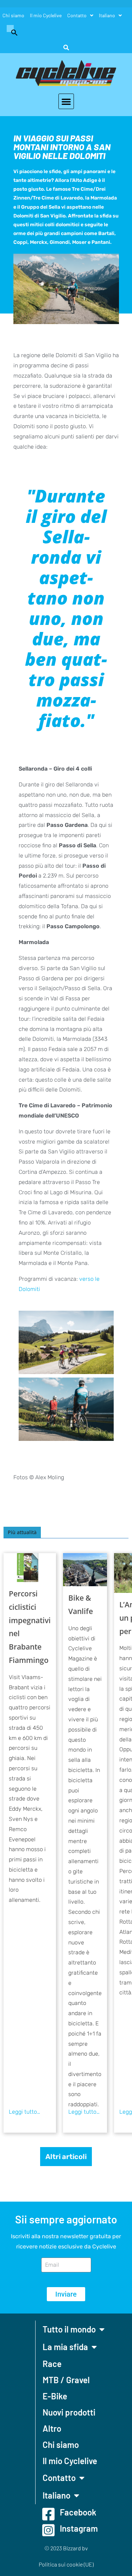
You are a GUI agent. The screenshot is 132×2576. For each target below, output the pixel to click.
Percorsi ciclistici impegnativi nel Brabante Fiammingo (30, 1627)
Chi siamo (13, 15)
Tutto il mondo (69, 2329)
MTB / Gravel (66, 2380)
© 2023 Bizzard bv (66, 2548)
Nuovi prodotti (69, 2412)
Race (52, 2364)
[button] (11, 32)
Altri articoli (66, 2157)
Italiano (107, 15)
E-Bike (55, 2396)
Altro (52, 2428)
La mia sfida (65, 2347)
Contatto (77, 15)
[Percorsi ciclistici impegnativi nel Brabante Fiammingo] (30, 1567)
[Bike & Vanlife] (85, 1570)
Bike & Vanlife (81, 1605)
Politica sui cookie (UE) (66, 2564)
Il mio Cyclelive (46, 15)
